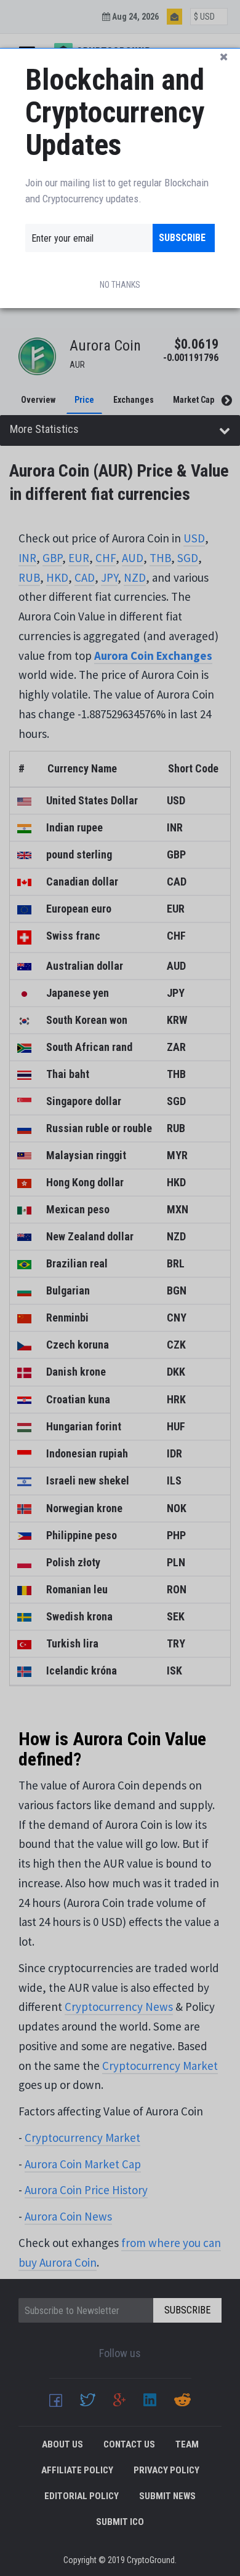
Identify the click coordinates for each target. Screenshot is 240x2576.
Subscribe (182, 238)
